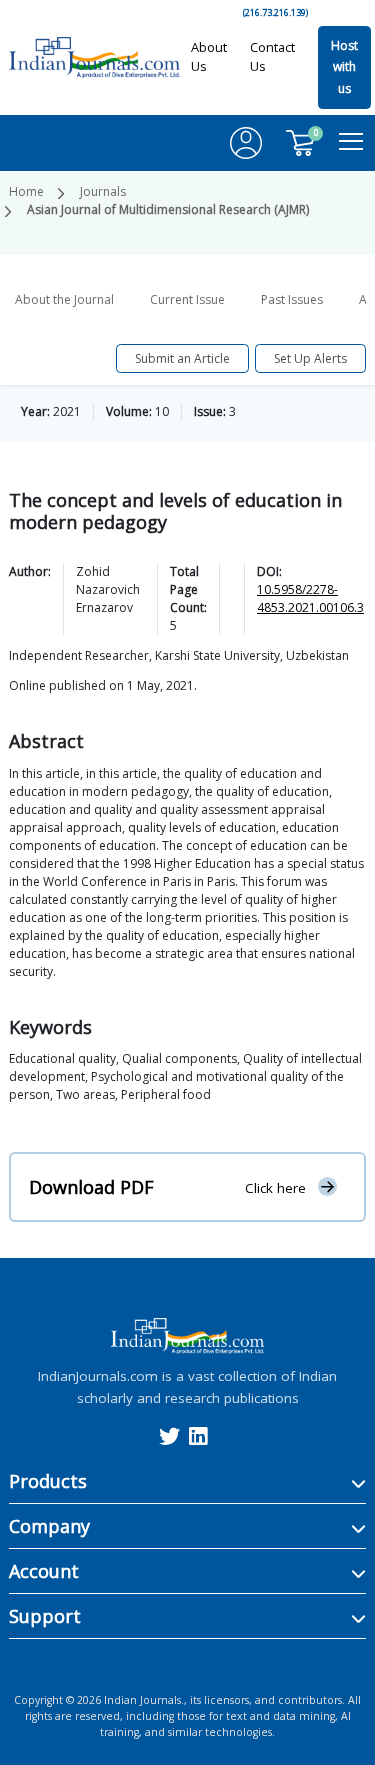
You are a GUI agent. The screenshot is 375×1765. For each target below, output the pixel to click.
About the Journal (64, 299)
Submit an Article (182, 358)
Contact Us (272, 56)
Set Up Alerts (310, 358)
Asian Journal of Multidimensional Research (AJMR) (168, 209)
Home (26, 191)
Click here (275, 1188)
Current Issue (187, 299)
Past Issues (292, 299)
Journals (103, 191)
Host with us (344, 67)
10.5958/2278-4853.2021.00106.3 (310, 598)
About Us (209, 56)
